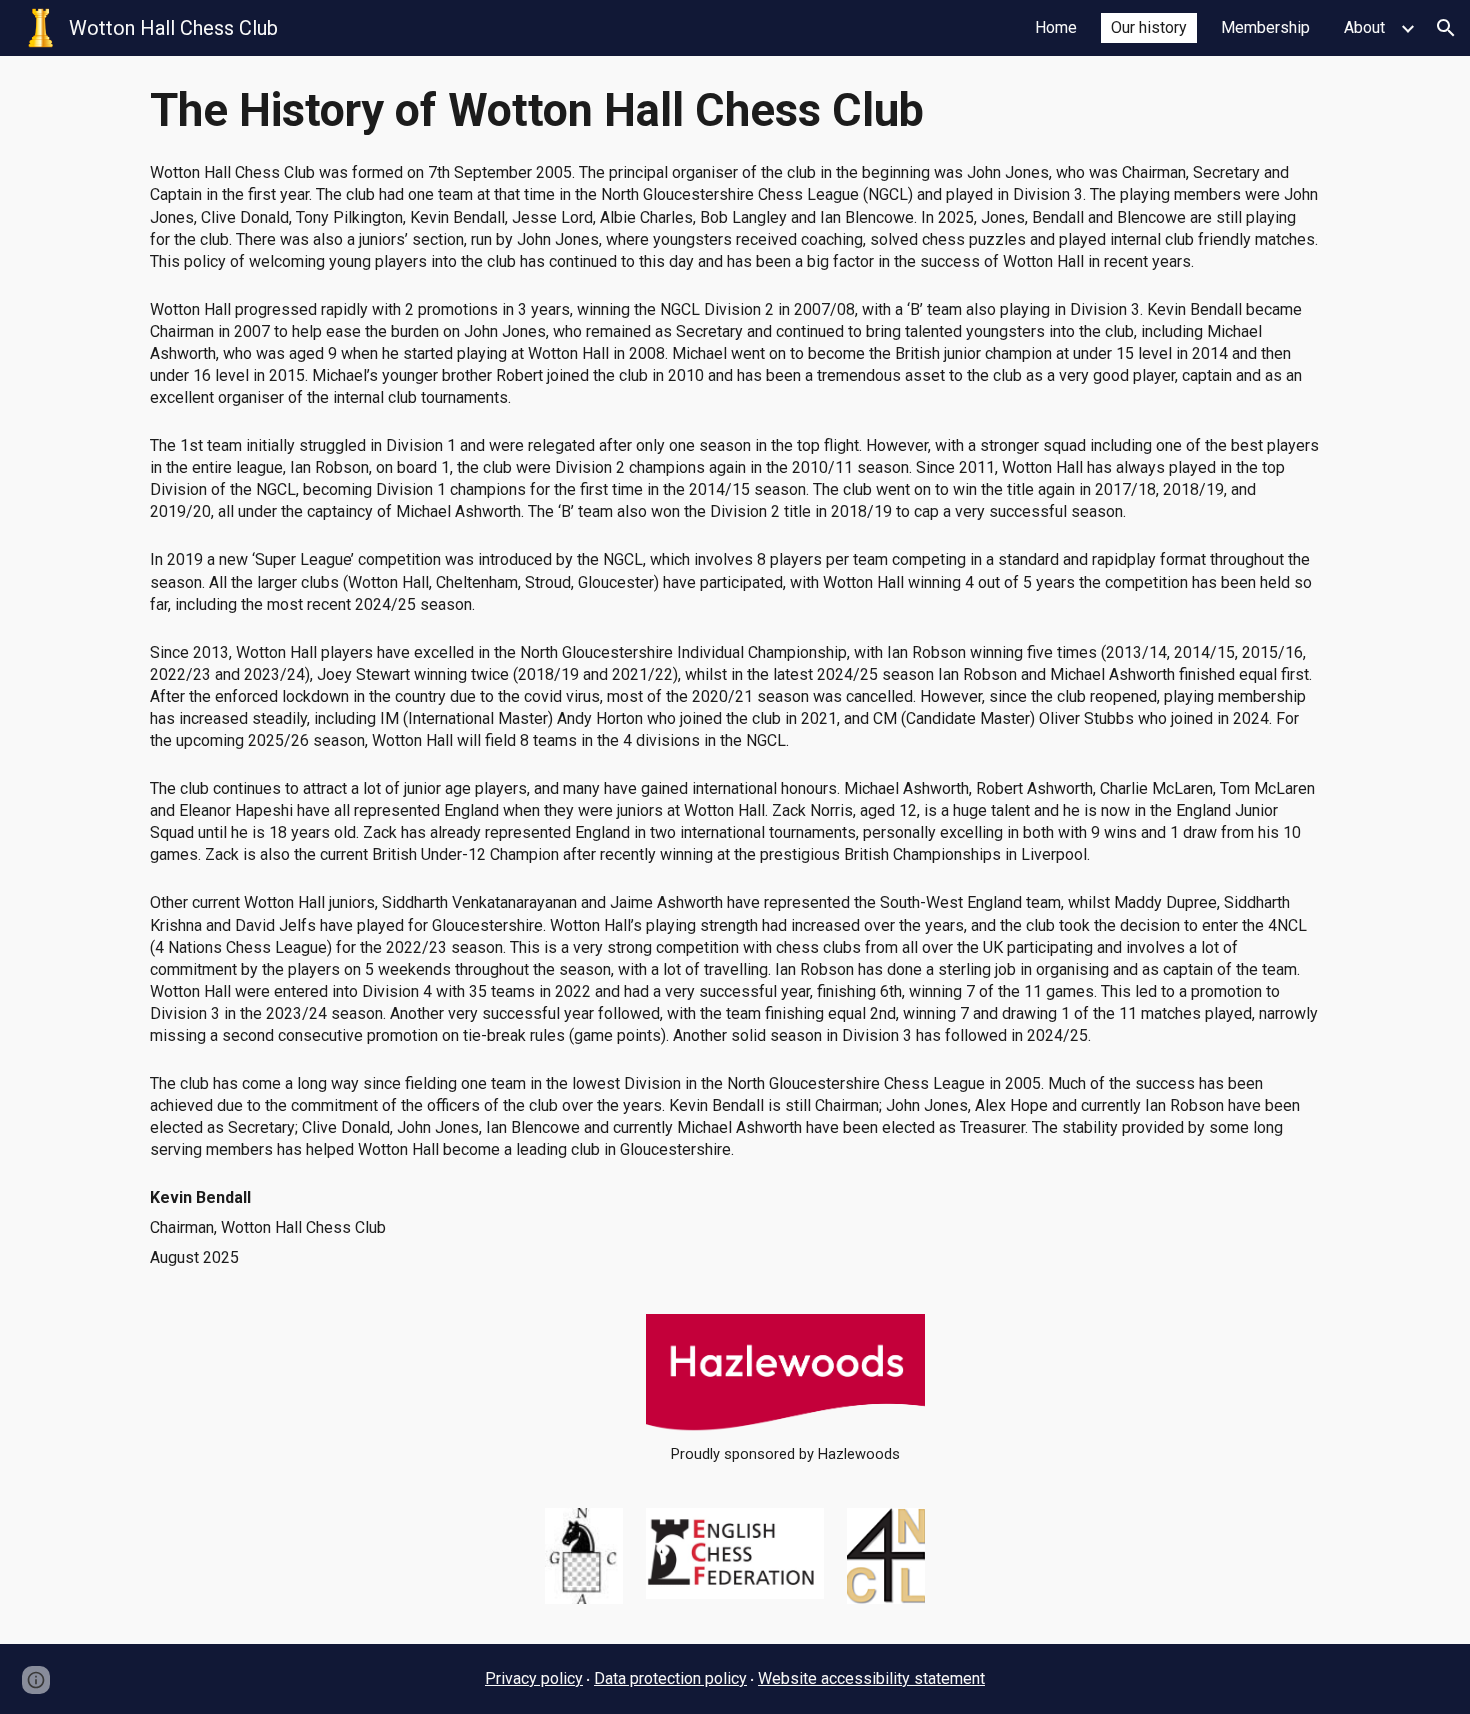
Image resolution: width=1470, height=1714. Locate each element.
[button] (1446, 28)
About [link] (1364, 27)
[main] (734, 111)
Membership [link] (1265, 27)
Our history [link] (1149, 27)
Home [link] (1056, 27)
